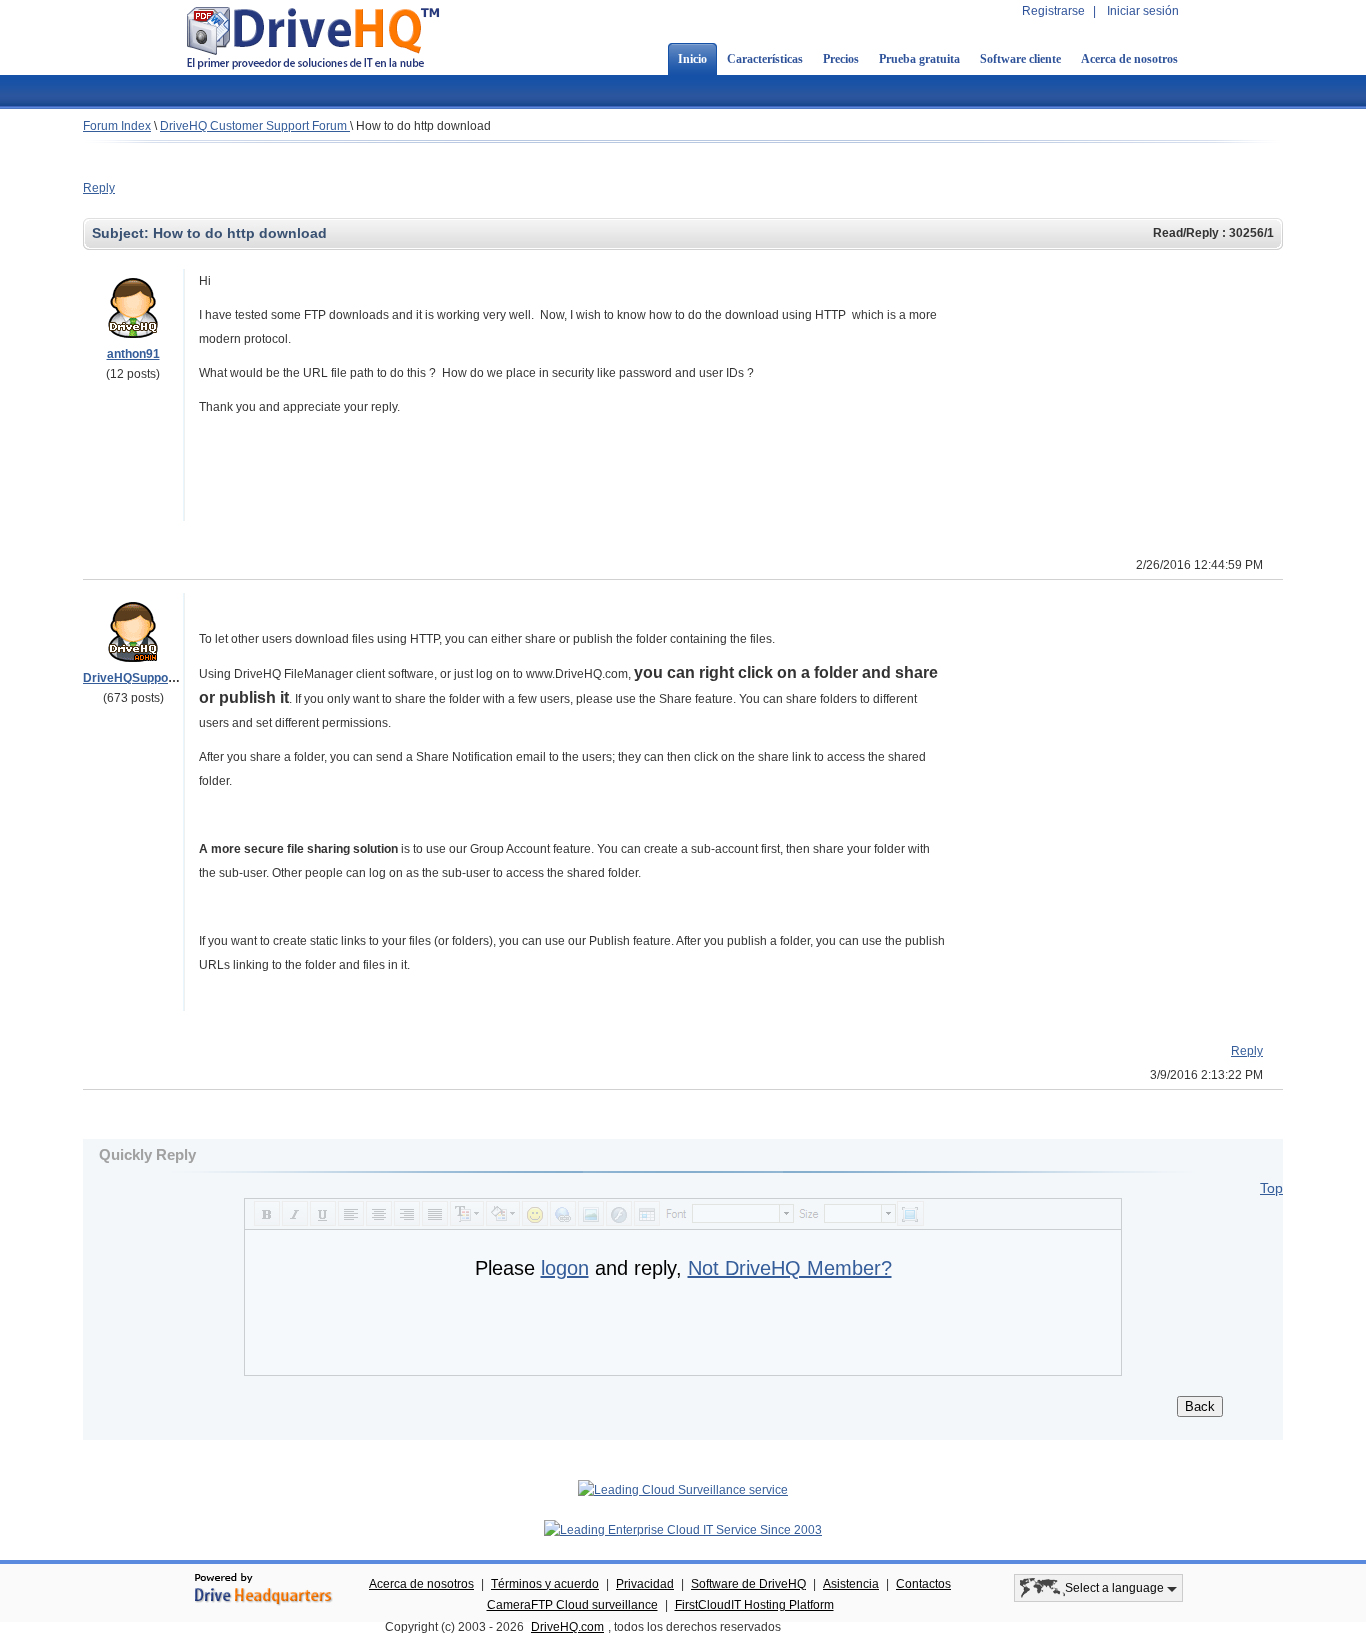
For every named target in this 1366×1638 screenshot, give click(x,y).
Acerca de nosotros (1129, 59)
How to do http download (423, 126)
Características (765, 59)
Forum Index (117, 126)
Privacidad (645, 1584)
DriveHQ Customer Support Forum (255, 126)
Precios (841, 59)
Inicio (692, 59)
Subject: (122, 233)
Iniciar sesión (1143, 11)
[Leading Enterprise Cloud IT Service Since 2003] (683, 1530)
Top (1271, 1188)
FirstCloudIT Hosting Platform (754, 1605)
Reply (99, 188)
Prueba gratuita (919, 59)
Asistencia (851, 1584)
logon (565, 1268)
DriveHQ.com (567, 1627)
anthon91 (133, 354)
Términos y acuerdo (545, 1584)
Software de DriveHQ (748, 1584)
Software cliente (1020, 59)
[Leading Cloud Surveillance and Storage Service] (683, 1490)
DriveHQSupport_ (133, 678)
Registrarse (1053, 11)
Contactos (923, 1584)
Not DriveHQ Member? (790, 1268)
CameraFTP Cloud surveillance (572, 1605)
